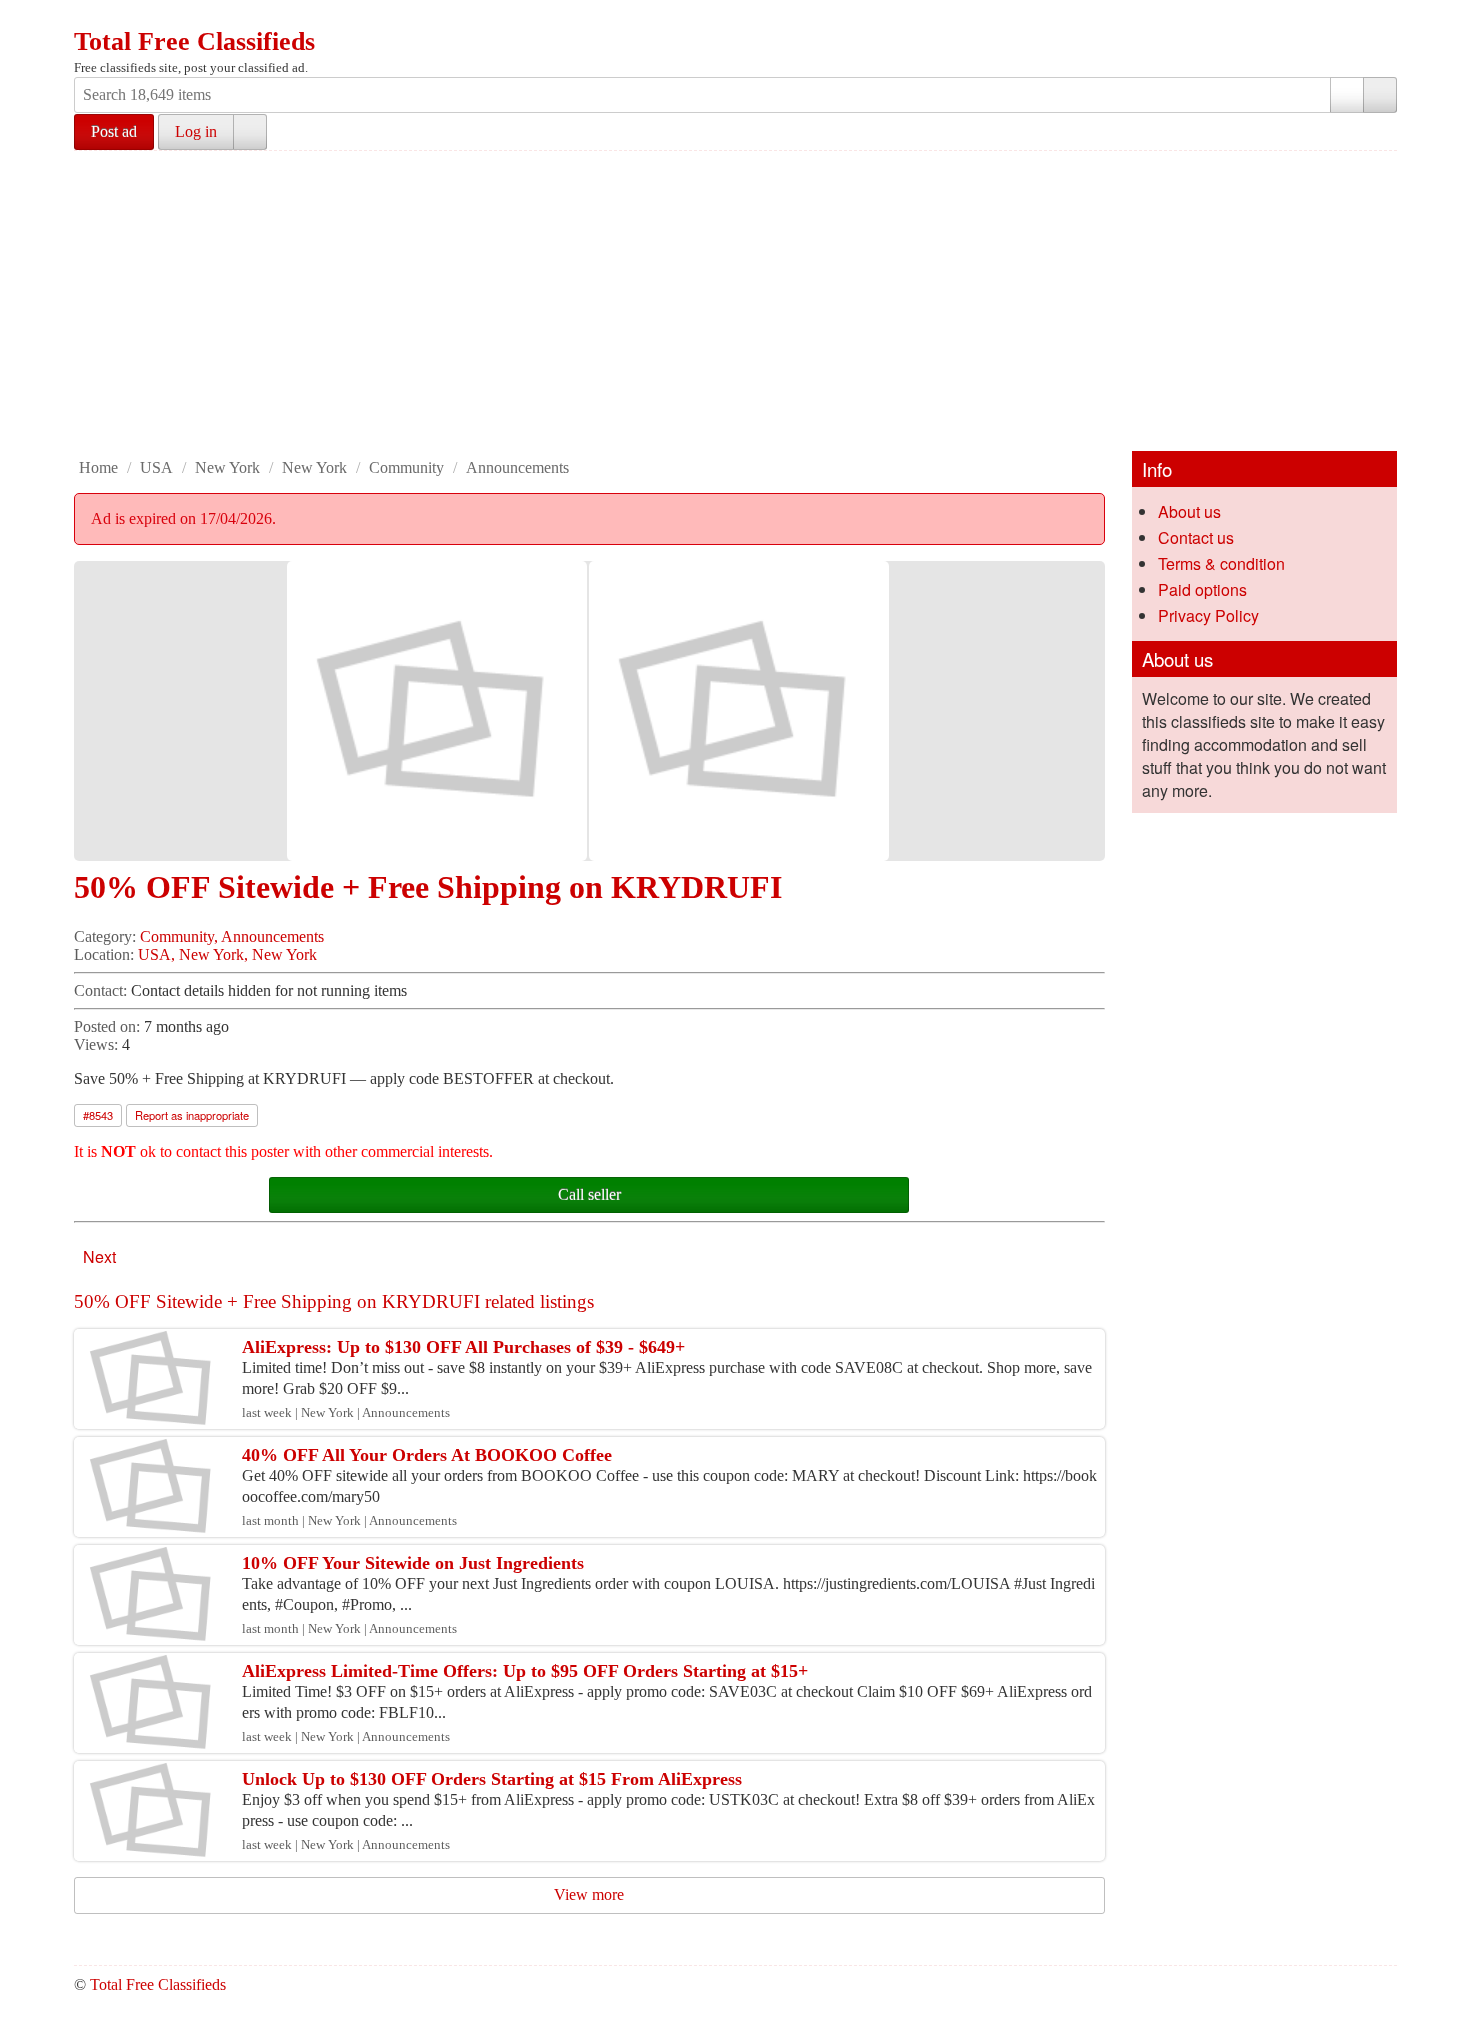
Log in (196, 131)
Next (99, 1256)
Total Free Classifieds (194, 41)
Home (98, 467)
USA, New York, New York (227, 954)
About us (1189, 511)
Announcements (517, 467)
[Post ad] (129, 18)
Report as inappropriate (192, 1115)
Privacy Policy (1208, 615)
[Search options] (1347, 95)
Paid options (1202, 589)
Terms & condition (1221, 563)
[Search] (1380, 95)
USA (156, 467)
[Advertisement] (735, 301)
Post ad (114, 131)
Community (406, 467)
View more (589, 1894)
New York (227, 467)
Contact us (1196, 537)
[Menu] (91, 18)
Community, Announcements (232, 936)
